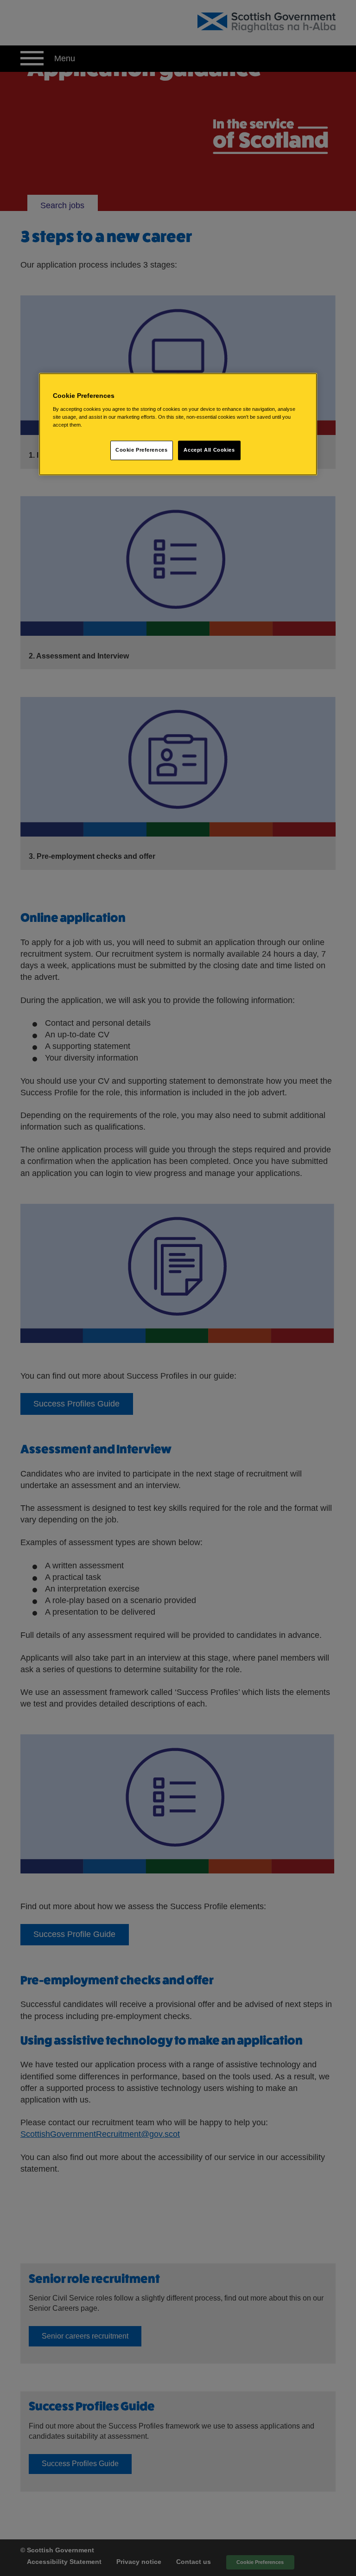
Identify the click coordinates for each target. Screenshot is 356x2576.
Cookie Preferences (141, 450)
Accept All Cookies (209, 450)
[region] (178, 424)
